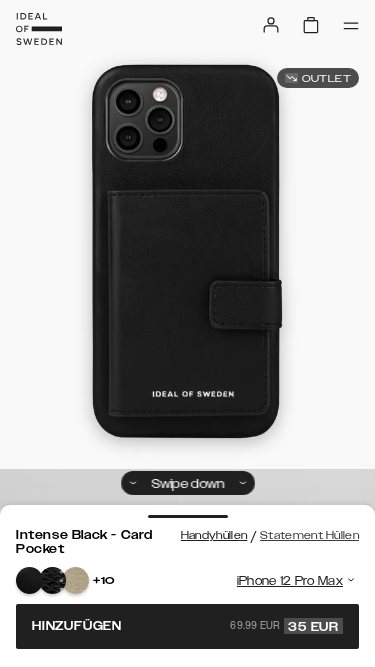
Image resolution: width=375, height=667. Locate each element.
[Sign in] (271, 25)
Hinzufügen (185, 626)
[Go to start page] (39, 29)
